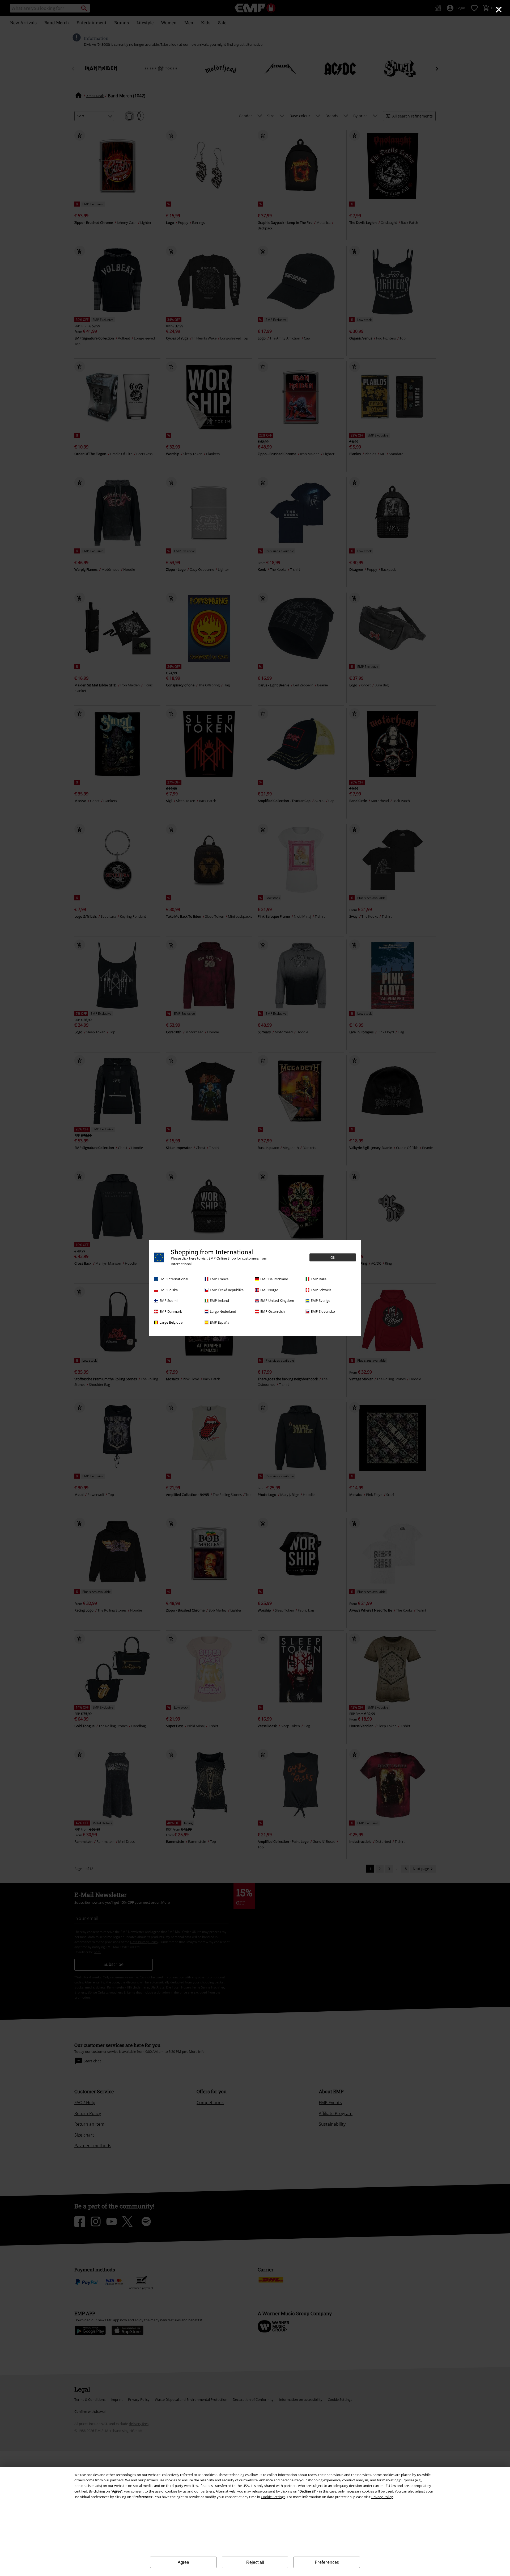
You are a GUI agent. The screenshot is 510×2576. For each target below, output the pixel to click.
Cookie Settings (273, 2497)
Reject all (255, 2562)
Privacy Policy (382, 2497)
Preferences (327, 2562)
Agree (183, 2562)
